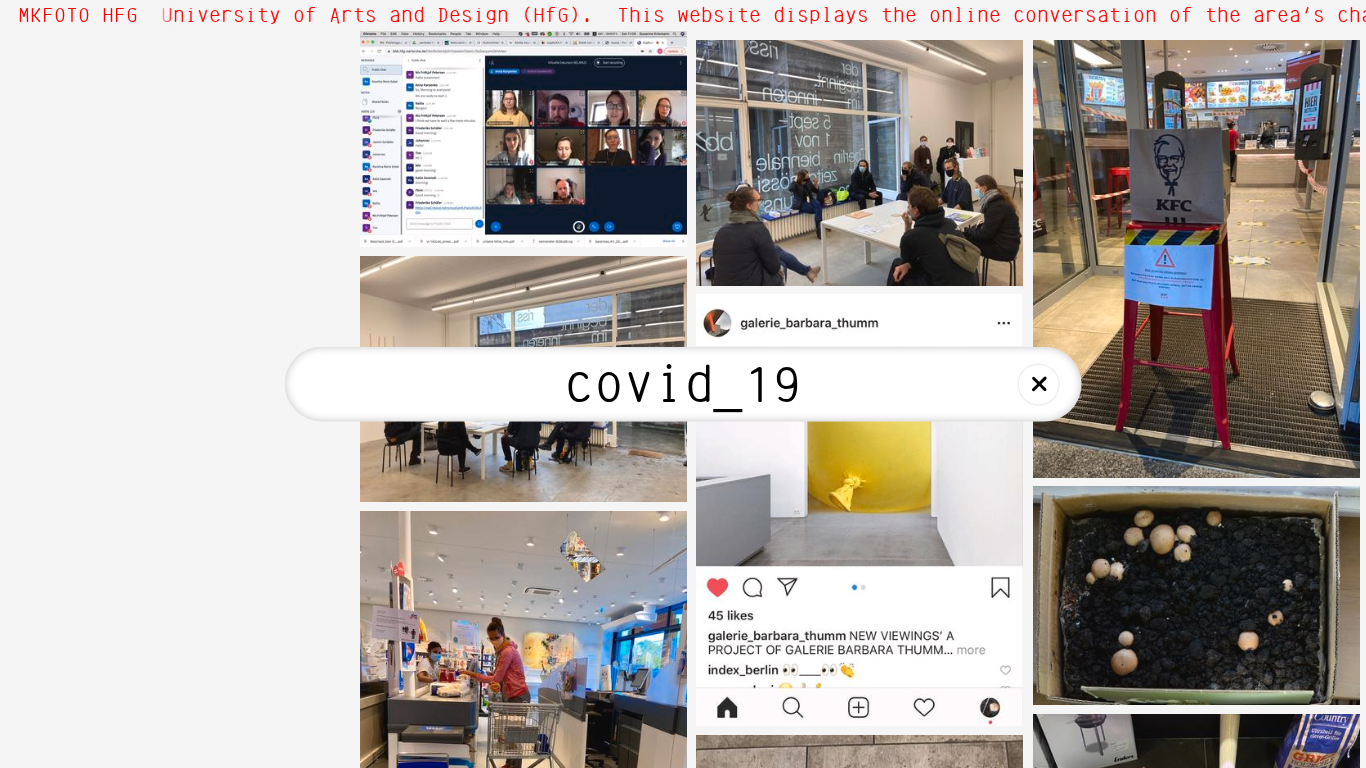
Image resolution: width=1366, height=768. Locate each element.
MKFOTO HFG (78, 16)
